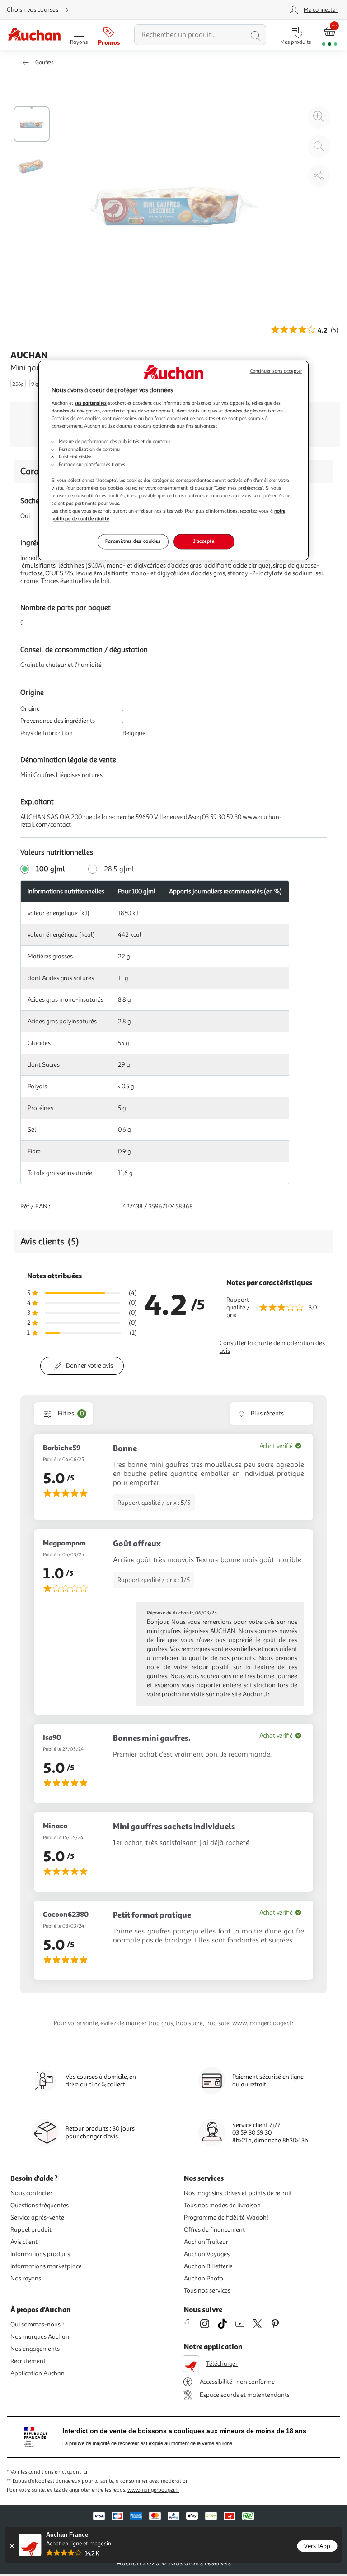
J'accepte (204, 541)
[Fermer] (12, 2546)
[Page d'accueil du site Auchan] (34, 35)
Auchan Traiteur (206, 2242)
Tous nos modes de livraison (222, 2205)
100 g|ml (51, 869)
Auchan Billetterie (208, 2266)
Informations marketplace (46, 2266)
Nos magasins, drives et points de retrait (238, 2193)
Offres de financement (214, 2230)
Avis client (24, 2242)
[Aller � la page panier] (330, 35)
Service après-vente (37, 2218)
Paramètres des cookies (133, 541)
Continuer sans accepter (276, 372)
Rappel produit (31, 2230)
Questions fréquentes (40, 2205)
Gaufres (44, 62)
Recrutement (28, 2361)
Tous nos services (207, 2291)
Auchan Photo (204, 2278)
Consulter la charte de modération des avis (272, 1347)
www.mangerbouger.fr (153, 2490)
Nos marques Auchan (40, 2337)
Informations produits (40, 2254)
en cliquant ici (71, 2472)
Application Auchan (38, 2373)
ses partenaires (91, 403)
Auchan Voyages (207, 2254)
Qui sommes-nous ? (38, 2324)
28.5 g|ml (119, 869)
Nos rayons (26, 2278)
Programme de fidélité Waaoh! (226, 2218)
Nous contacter (31, 2193)
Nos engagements (35, 2349)
